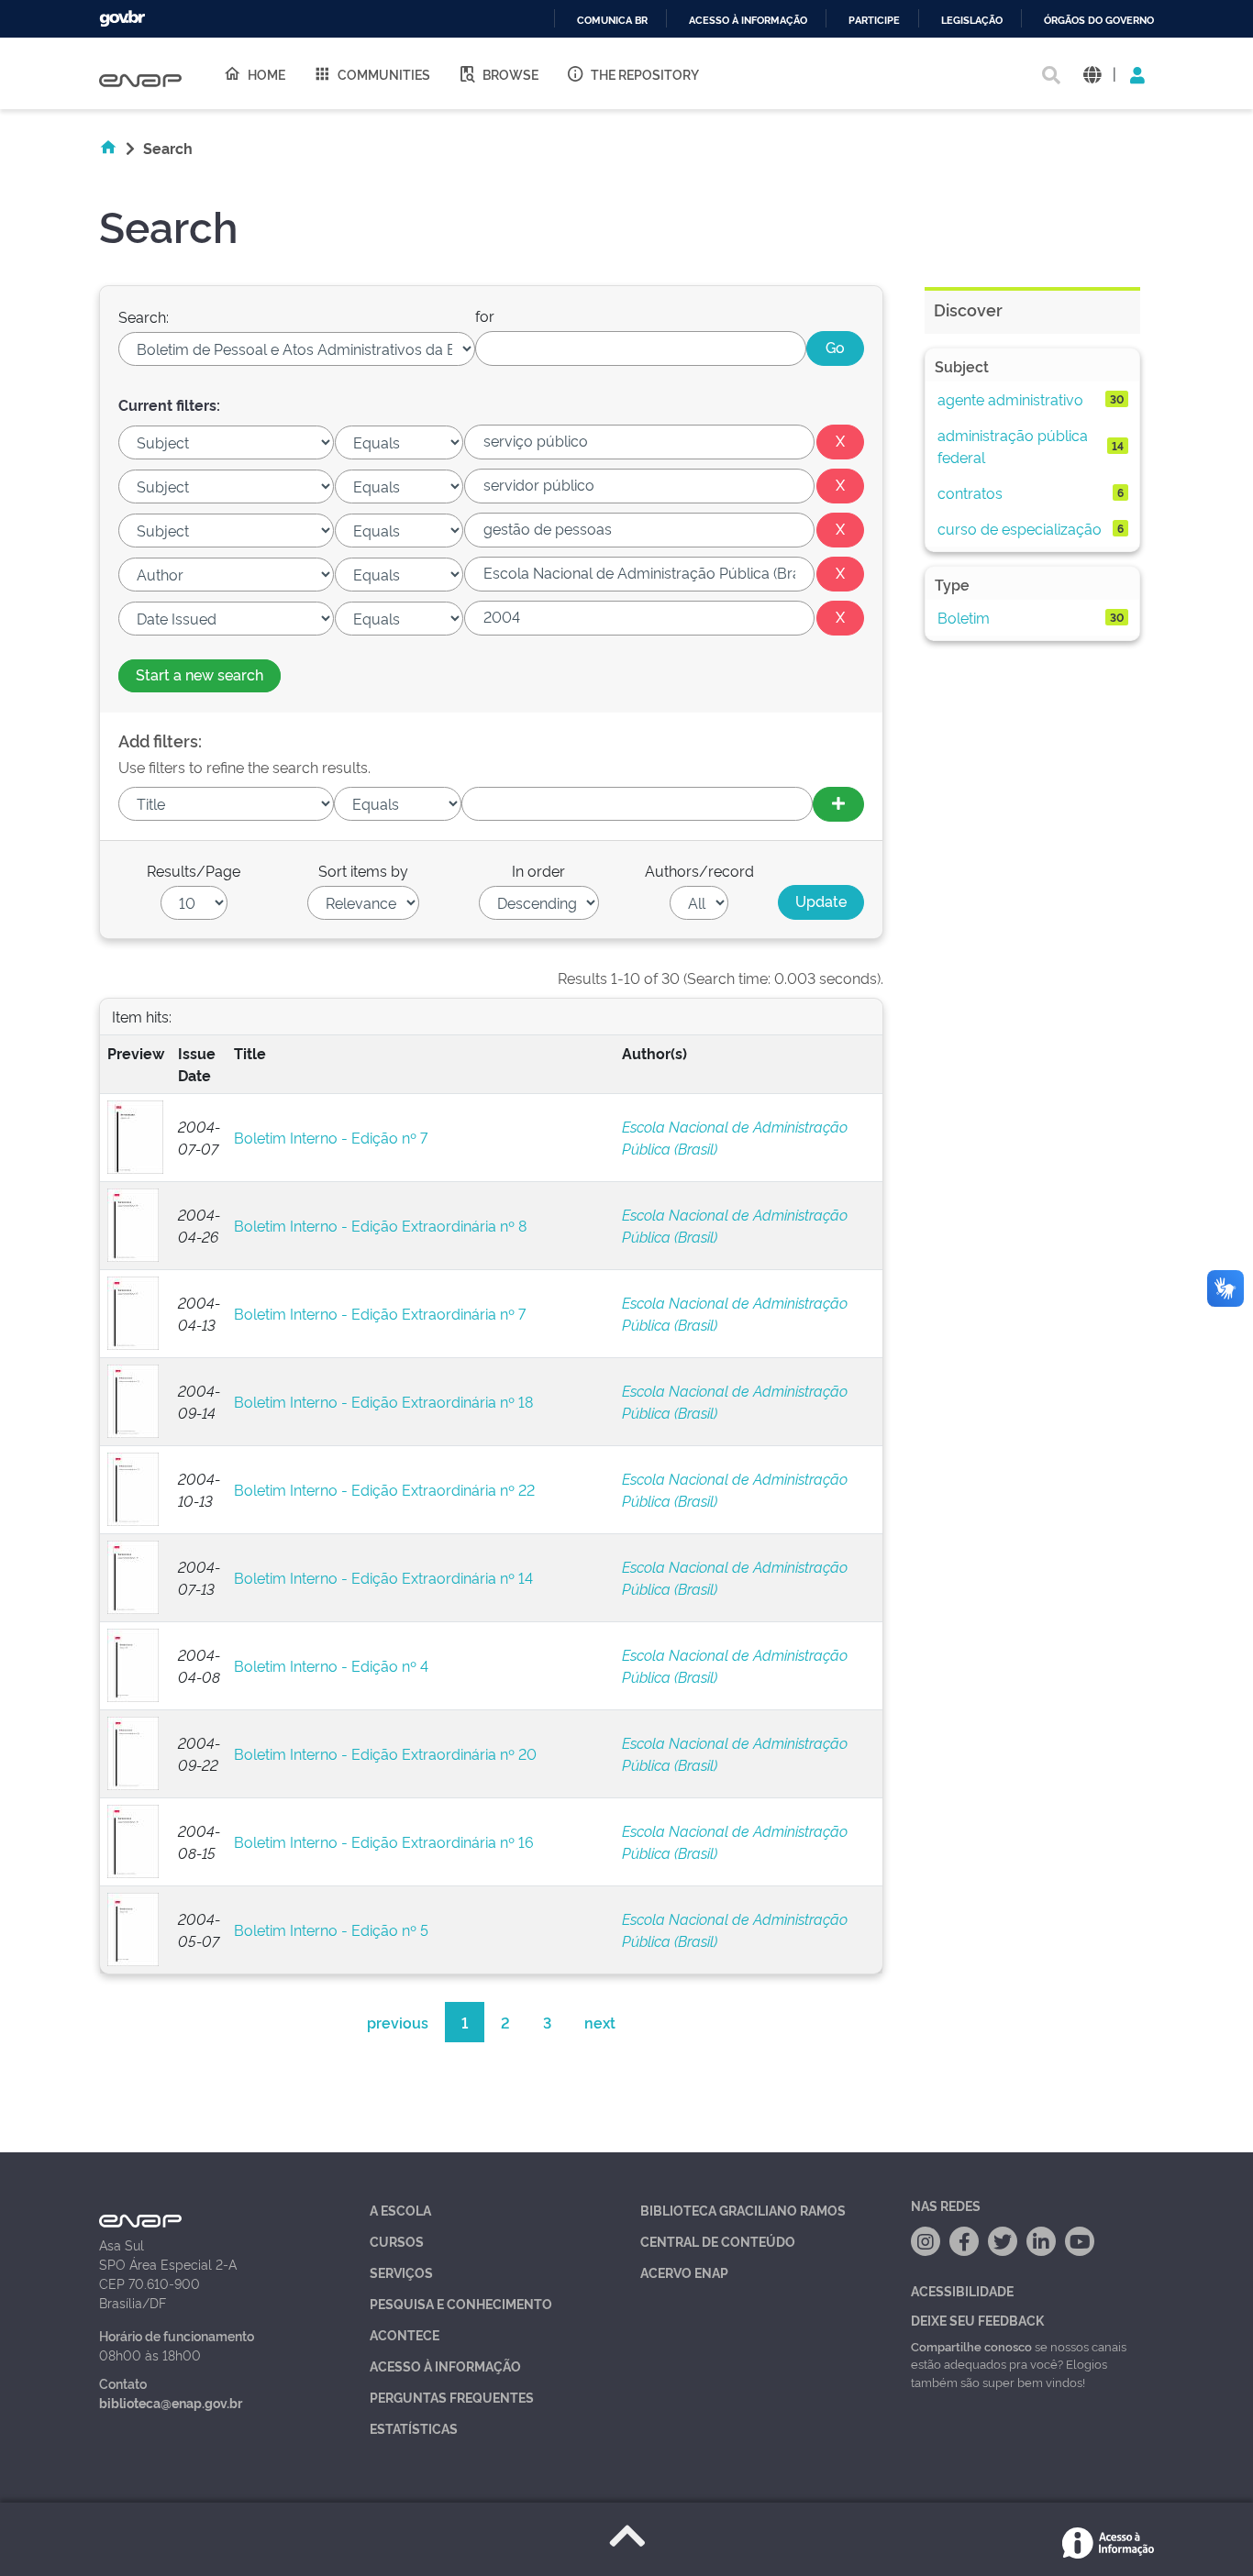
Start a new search (200, 674)
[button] (1092, 74)
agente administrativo (1010, 399)
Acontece (405, 2334)
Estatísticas (414, 2428)
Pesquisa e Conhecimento (461, 2303)
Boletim (964, 617)
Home (266, 74)
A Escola (400, 2210)
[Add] (838, 804)
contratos (970, 492)
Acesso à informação (748, 21)
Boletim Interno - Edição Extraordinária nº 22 (384, 1489)
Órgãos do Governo (1099, 21)
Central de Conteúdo (718, 2241)
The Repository (645, 74)
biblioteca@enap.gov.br (171, 2402)
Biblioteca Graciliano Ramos (743, 2210)
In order (538, 870)
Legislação (972, 21)
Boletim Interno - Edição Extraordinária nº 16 (384, 1841)
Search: (144, 316)
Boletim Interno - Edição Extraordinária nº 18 (383, 1401)
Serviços (401, 2272)
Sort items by (363, 870)
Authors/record (699, 870)
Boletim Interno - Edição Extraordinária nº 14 (383, 1577)
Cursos (397, 2241)
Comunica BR (612, 21)
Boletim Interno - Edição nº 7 (331, 1137)
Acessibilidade (962, 2290)
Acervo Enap (684, 2272)
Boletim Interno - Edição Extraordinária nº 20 (385, 1753)
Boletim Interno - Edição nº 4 (331, 1665)
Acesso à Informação (445, 2366)
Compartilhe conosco (971, 2346)
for (485, 315)
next (600, 2022)
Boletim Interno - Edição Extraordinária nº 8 (380, 1225)
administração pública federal (1013, 446)
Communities (384, 74)
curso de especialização (1020, 528)
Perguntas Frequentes (452, 2397)
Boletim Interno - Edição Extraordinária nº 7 (380, 1313)
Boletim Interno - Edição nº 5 (331, 1929)
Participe (874, 21)
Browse (510, 74)
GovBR (122, 19)
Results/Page (194, 870)
